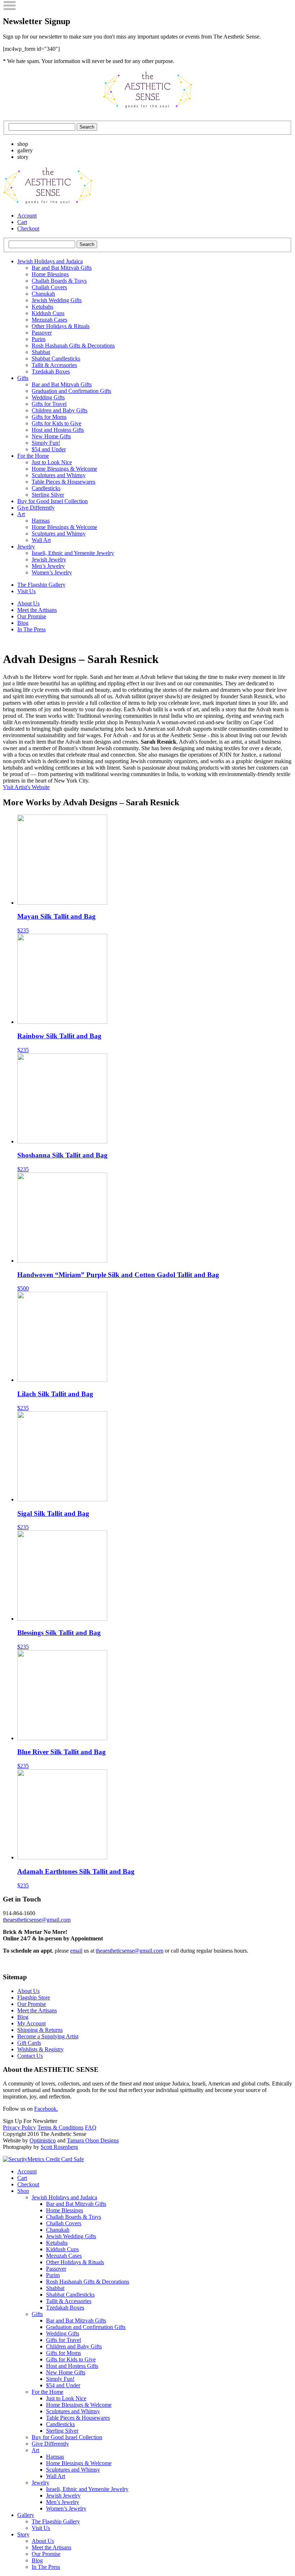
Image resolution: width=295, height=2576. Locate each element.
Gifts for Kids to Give (56, 423)
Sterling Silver (48, 495)
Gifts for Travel (49, 404)
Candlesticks (46, 488)
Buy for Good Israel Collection (53, 501)
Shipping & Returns (40, 2030)
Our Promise (32, 616)
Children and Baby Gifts (60, 410)
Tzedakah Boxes (51, 371)
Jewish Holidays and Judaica (50, 261)
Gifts (23, 378)
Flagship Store (34, 1997)
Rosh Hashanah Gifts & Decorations (73, 346)
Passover (42, 333)
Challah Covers (49, 287)
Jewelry (26, 546)
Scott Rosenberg (59, 2147)
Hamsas (41, 521)
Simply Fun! (46, 443)
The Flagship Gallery (41, 585)
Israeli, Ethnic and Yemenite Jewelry (73, 553)
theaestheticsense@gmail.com (37, 1920)
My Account (31, 2023)
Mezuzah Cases (49, 320)
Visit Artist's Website (26, 787)
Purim (38, 339)
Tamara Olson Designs (93, 2140)
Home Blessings (50, 274)
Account (27, 216)
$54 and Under (49, 449)
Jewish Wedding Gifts (57, 300)
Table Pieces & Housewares (63, 482)
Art (21, 514)
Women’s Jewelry (52, 572)
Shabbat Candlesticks (56, 359)
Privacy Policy (19, 2127)
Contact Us (30, 2056)
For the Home (33, 456)
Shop (23, 2191)
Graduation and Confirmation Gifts (71, 391)
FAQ (91, 2127)
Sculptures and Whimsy (59, 475)
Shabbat (41, 352)
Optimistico (43, 2140)
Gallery (26, 2515)
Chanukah (43, 294)
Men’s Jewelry (48, 566)
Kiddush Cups (48, 313)
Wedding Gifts (48, 397)
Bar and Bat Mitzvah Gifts (62, 268)
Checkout (28, 229)
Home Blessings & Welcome (64, 469)
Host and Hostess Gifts (58, 430)
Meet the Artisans (37, 610)
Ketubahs (42, 307)
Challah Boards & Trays (59, 281)
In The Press (31, 629)
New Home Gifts (51, 436)
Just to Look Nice (52, 462)
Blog (23, 623)
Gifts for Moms (49, 417)
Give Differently (36, 508)
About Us (28, 603)
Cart (22, 222)
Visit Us (26, 591)
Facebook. (46, 2109)
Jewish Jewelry (49, 559)
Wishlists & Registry (40, 2049)
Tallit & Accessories (54, 365)
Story (23, 2534)
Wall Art (41, 540)
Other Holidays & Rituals (61, 326)
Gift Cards (29, 2043)
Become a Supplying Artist (48, 2036)
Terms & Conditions (60, 2127)
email (76, 1951)
